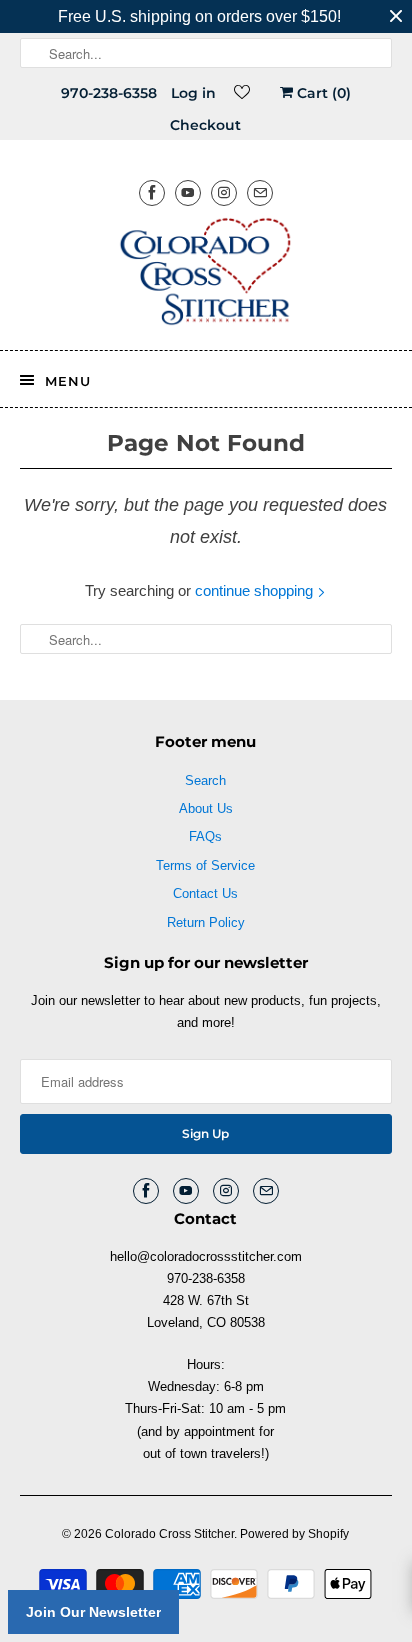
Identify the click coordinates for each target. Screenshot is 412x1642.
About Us (206, 808)
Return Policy (206, 922)
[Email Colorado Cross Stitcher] (260, 192)
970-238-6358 (109, 93)
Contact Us (205, 893)
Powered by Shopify (294, 1534)
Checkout (205, 125)
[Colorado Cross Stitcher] (205, 275)
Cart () (322, 93)
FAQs (205, 836)
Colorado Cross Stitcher (169, 1534)
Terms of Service (205, 865)
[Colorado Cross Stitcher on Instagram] (224, 192)
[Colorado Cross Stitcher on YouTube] (188, 192)
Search (205, 780)
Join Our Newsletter (93, 1612)
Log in (193, 93)
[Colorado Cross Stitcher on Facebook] (152, 192)
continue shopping (256, 590)
